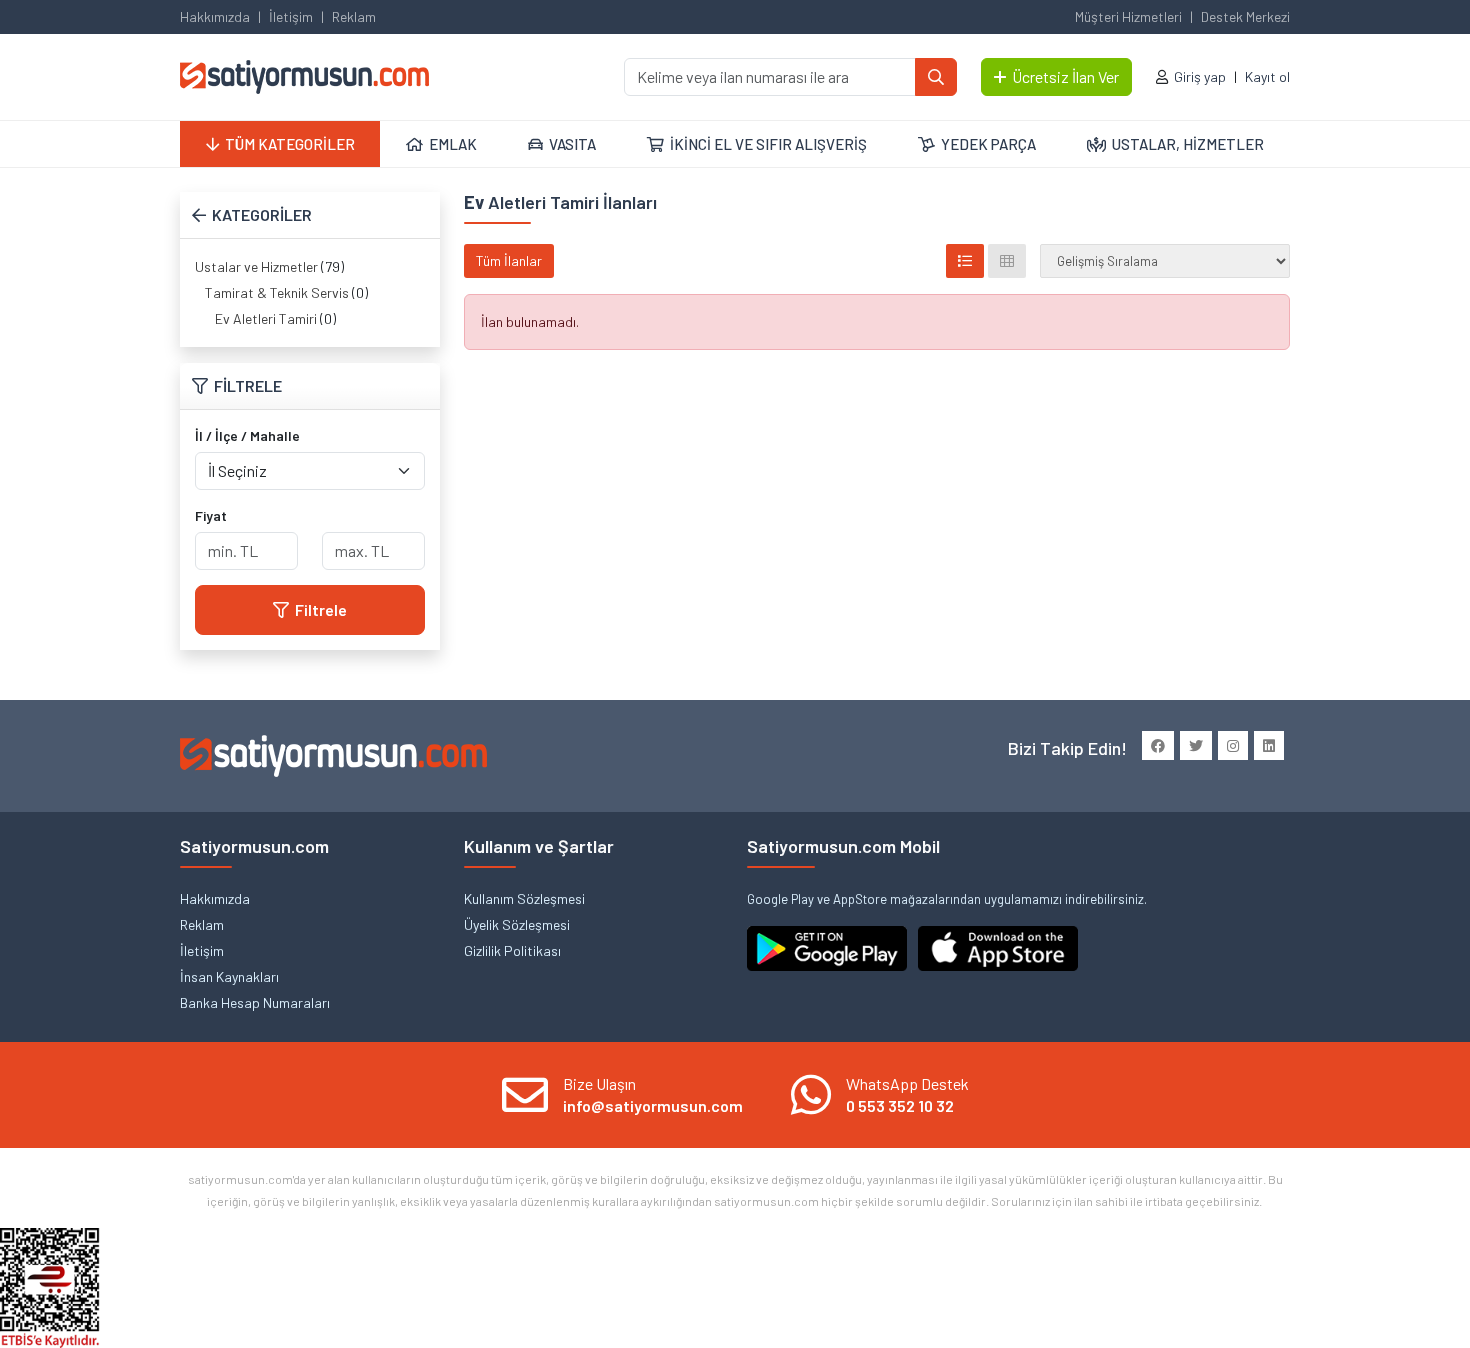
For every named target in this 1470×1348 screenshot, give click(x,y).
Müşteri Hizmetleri (1128, 16)
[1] (936, 77)
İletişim (291, 16)
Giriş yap (1200, 76)
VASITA (572, 144)
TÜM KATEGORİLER (290, 144)
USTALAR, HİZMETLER (1188, 144)
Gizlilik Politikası (512, 950)
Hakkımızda (215, 16)
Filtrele (321, 609)
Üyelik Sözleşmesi (517, 924)
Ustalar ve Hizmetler (256, 266)
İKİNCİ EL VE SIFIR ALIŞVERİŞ (768, 144)
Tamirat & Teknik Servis (277, 292)
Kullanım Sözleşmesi (524, 898)
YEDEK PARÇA (988, 144)
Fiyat (211, 515)
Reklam (354, 16)
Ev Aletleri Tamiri (266, 318)
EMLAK (453, 144)
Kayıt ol (1267, 76)
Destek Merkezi (1245, 16)
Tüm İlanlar (509, 260)
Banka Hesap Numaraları (255, 1002)
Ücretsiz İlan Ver (1065, 76)
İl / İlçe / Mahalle (247, 435)
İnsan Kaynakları (229, 976)
